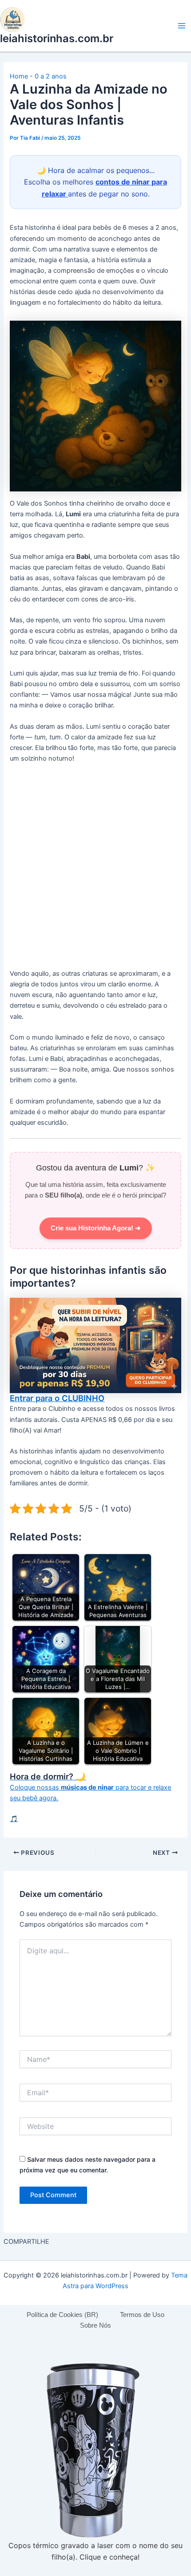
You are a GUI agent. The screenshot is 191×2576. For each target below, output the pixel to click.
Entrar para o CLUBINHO (57, 1398)
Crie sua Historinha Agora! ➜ (96, 1228)
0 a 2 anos (51, 76)
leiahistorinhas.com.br (57, 38)
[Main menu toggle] (182, 26)
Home (19, 76)
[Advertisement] (95, 869)
